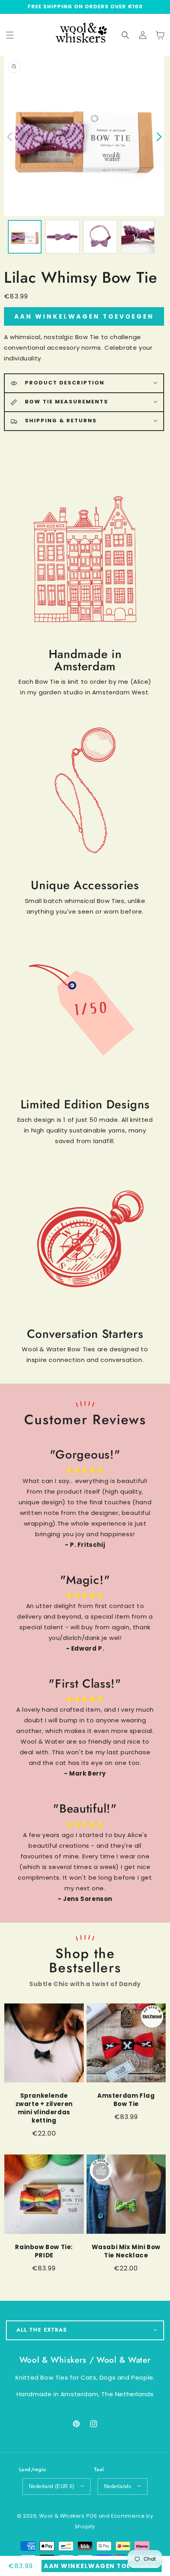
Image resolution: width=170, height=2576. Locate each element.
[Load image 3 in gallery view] (100, 237)
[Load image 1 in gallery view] (25, 237)
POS (92, 2516)
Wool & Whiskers (62, 2516)
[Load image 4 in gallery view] (138, 237)
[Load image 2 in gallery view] (62, 237)
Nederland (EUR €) (52, 2486)
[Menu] (10, 35)
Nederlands (118, 2486)
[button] (125, 35)
